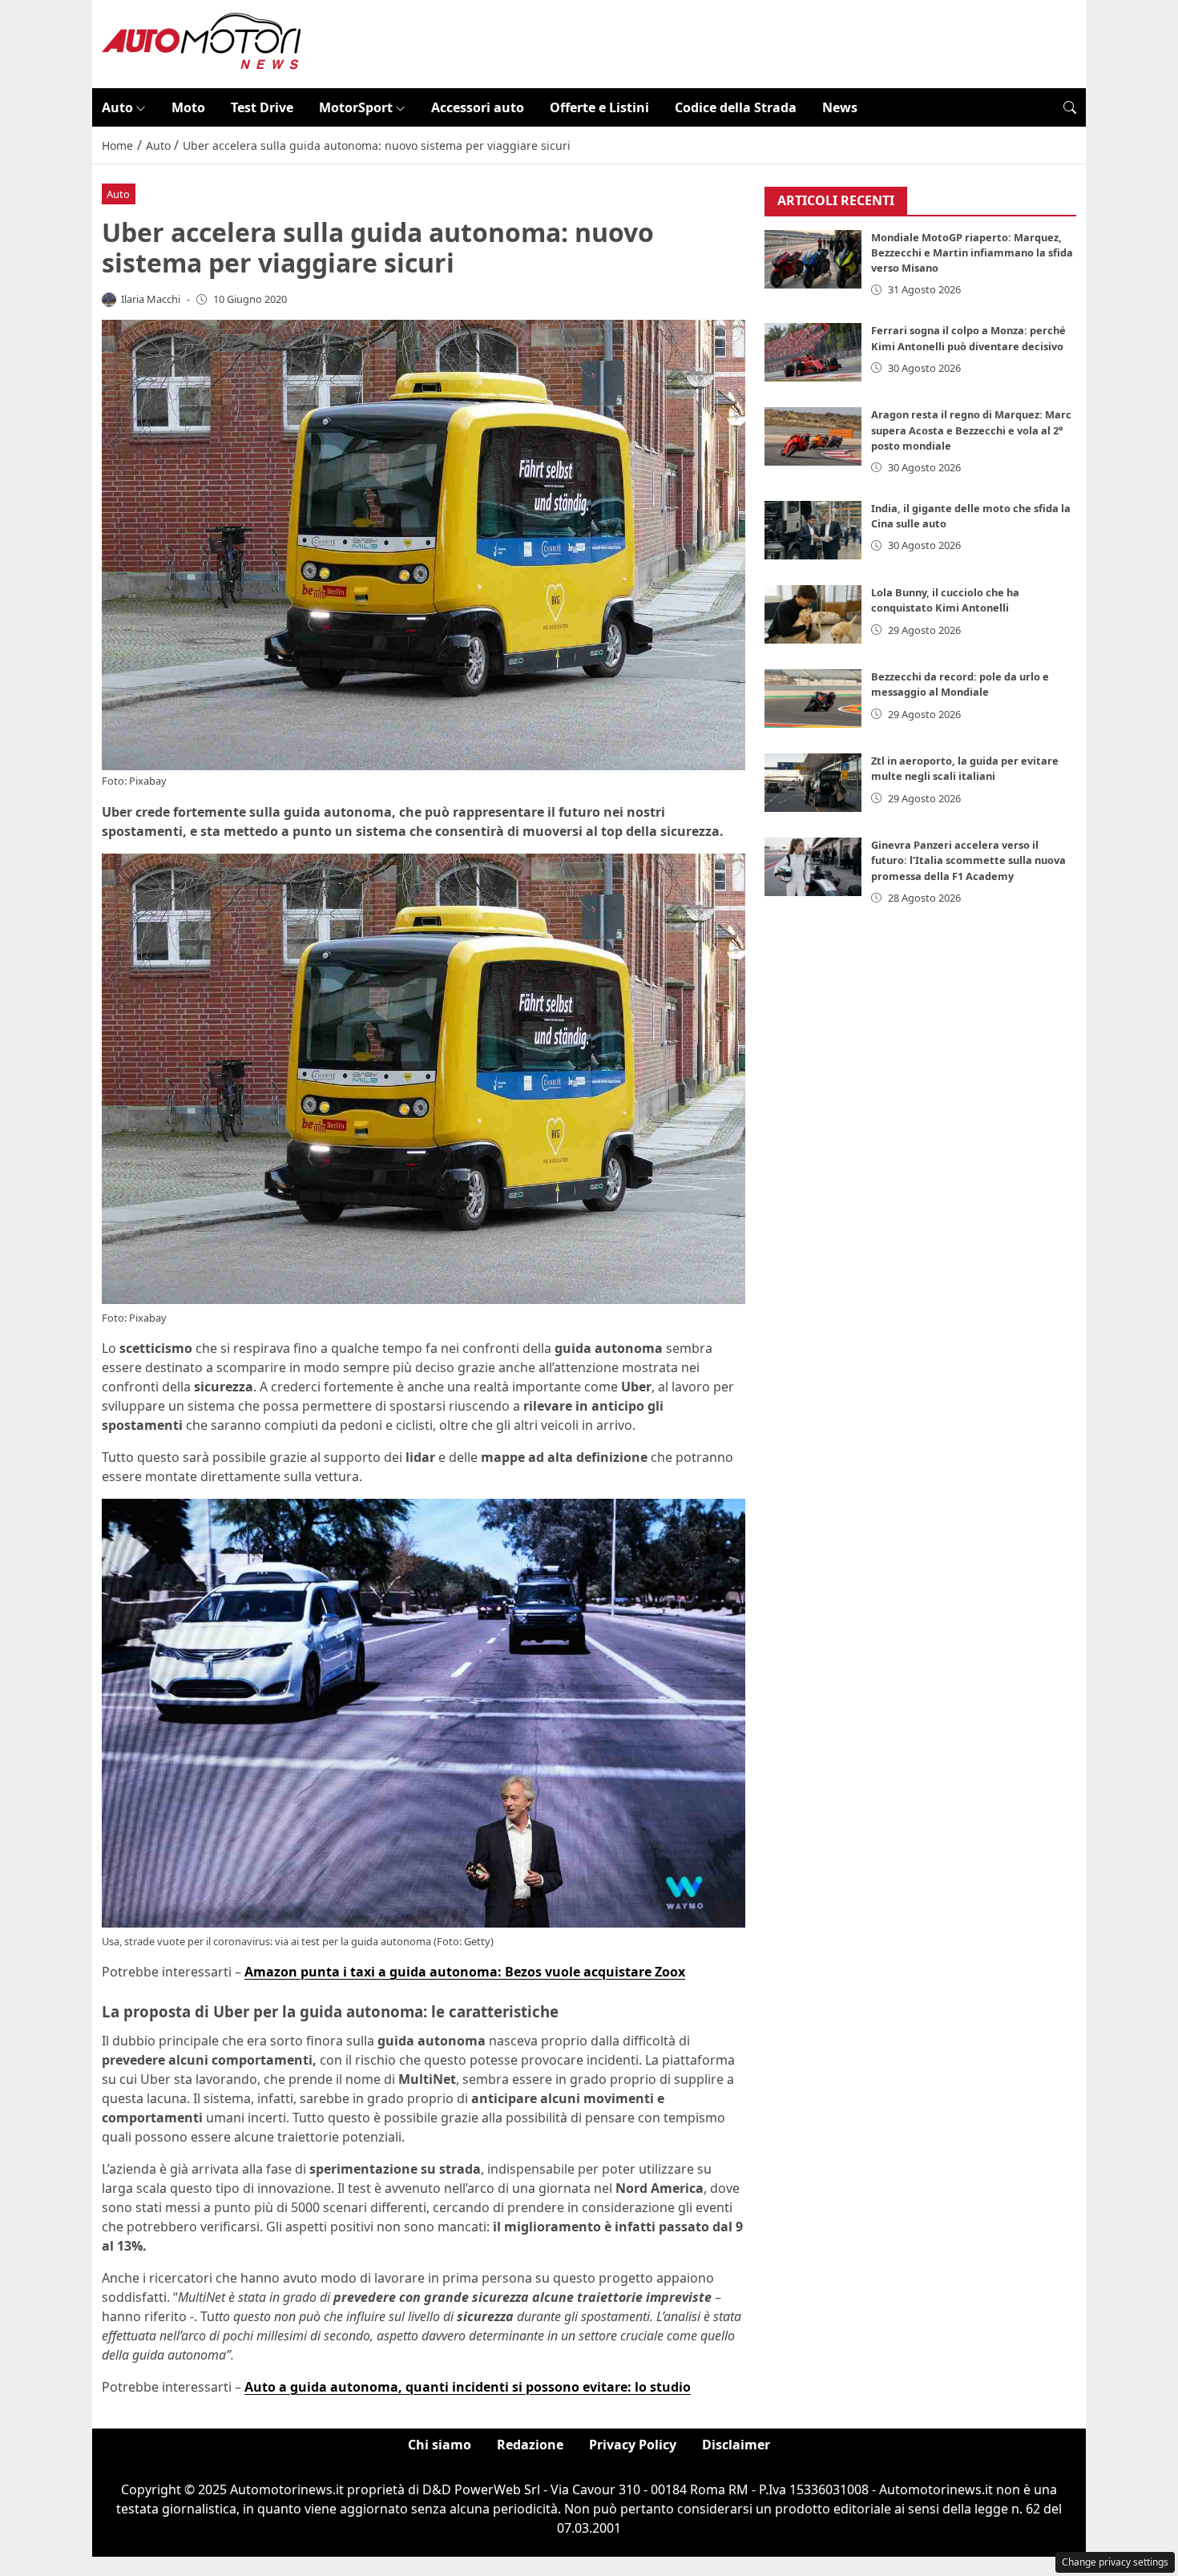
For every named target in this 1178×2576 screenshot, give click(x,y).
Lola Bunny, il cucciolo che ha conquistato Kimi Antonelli (945, 600)
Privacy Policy (633, 2445)
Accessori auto (478, 107)
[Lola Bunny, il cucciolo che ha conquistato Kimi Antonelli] (813, 614)
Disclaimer (736, 2445)
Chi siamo (440, 2445)
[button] (1070, 107)
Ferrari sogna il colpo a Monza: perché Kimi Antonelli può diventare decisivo (968, 338)
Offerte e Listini (599, 107)
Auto (117, 107)
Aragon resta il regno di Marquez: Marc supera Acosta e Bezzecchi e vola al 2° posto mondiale (971, 430)
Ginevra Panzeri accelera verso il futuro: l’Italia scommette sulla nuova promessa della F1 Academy (968, 860)
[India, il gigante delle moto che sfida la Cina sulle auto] (813, 530)
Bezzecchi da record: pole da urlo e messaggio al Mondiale (960, 684)
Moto (188, 107)
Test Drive (262, 107)
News (840, 107)
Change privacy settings (1115, 2562)
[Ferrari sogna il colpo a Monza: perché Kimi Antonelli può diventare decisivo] (813, 352)
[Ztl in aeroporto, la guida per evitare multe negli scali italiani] (813, 783)
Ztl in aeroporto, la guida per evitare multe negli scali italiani (965, 768)
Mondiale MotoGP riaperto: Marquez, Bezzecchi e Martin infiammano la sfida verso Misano (972, 252)
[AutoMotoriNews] (202, 42)
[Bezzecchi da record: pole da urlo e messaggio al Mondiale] (813, 699)
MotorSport (356, 107)
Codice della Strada (736, 107)
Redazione (530, 2445)
